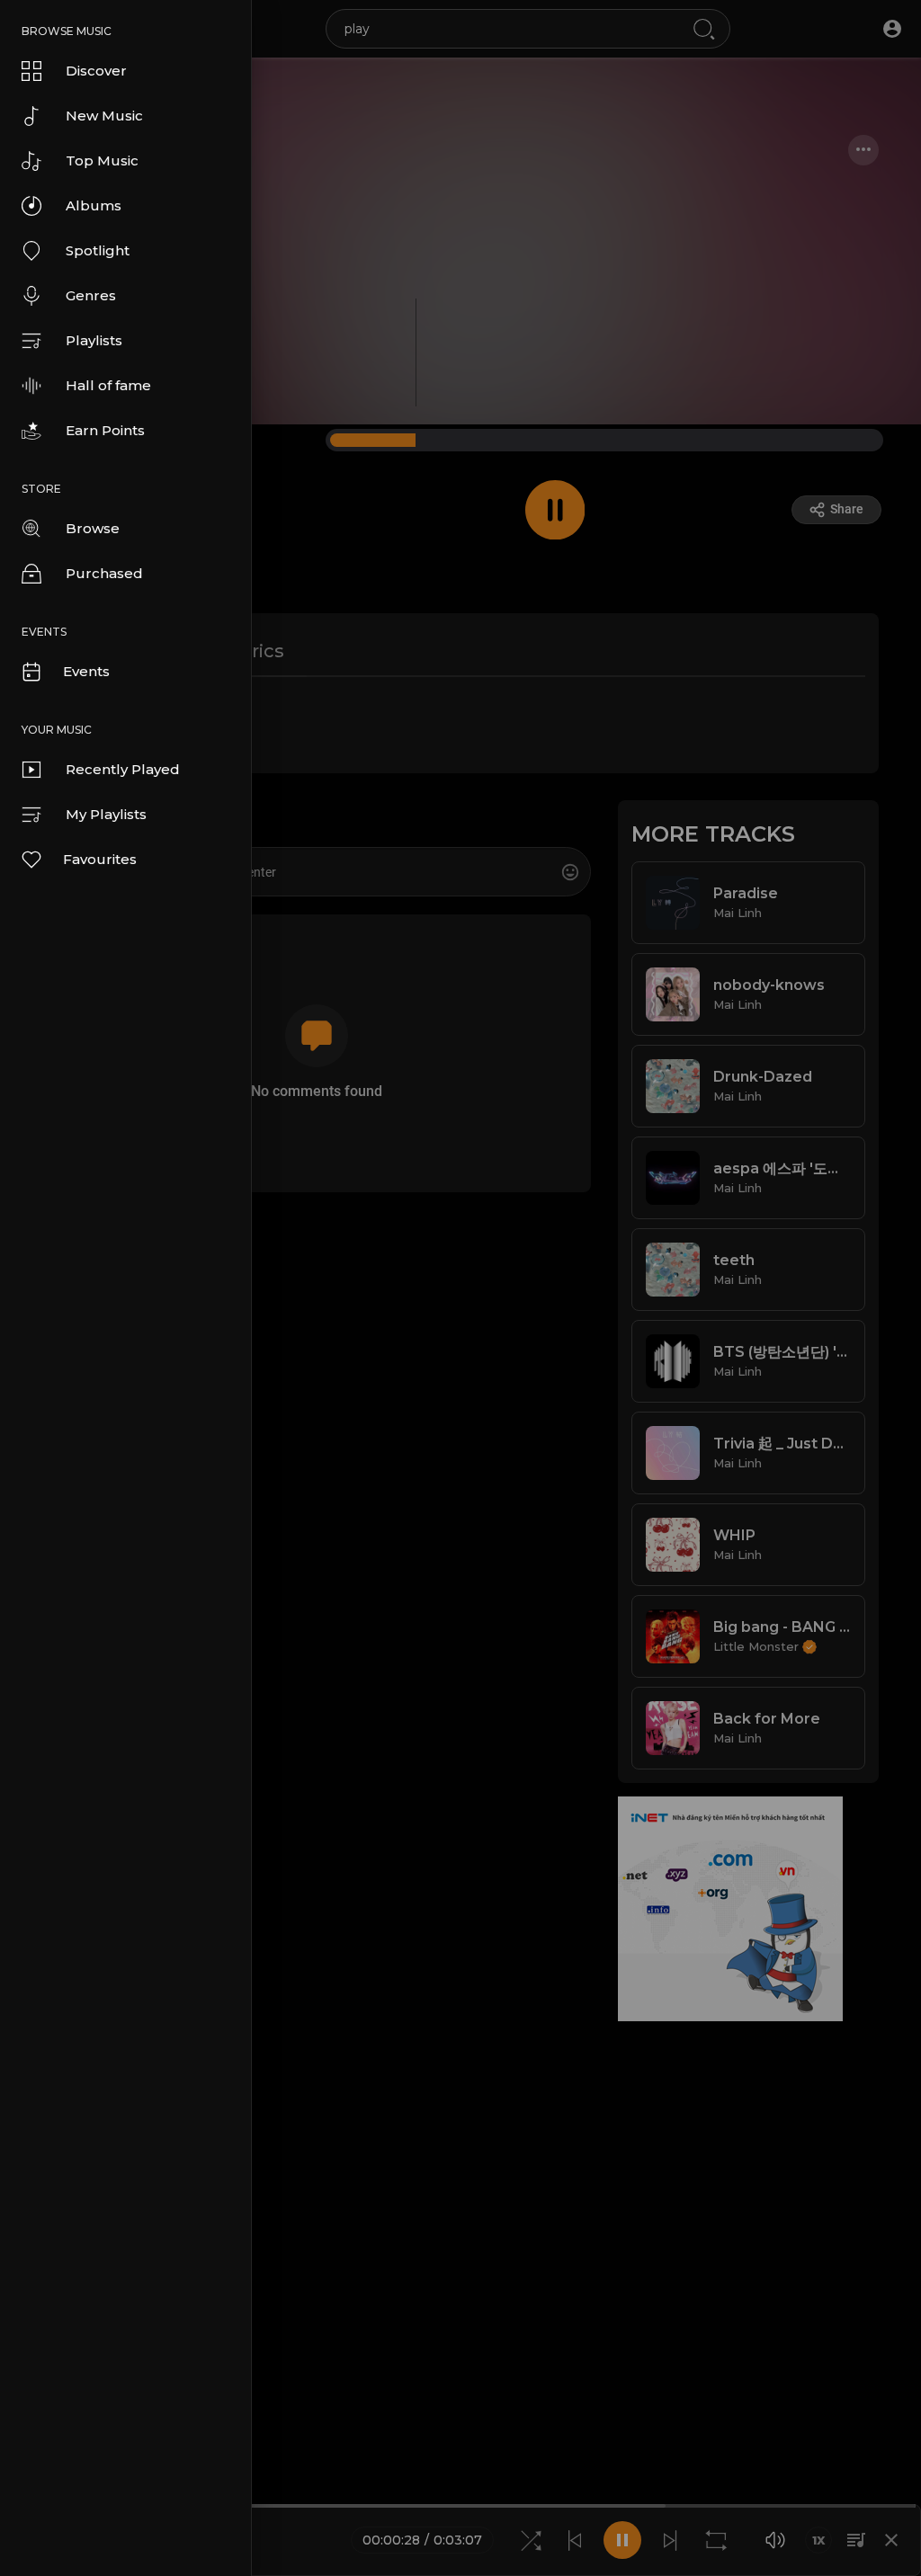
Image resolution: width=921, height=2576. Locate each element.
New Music (104, 116)
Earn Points (105, 430)
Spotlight (98, 250)
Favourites (100, 859)
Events (86, 671)
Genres (91, 295)
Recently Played (123, 769)
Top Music (102, 160)
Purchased (104, 573)
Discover (96, 71)
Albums (94, 205)
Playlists (94, 340)
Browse (93, 528)
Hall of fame (108, 385)
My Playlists (106, 814)
